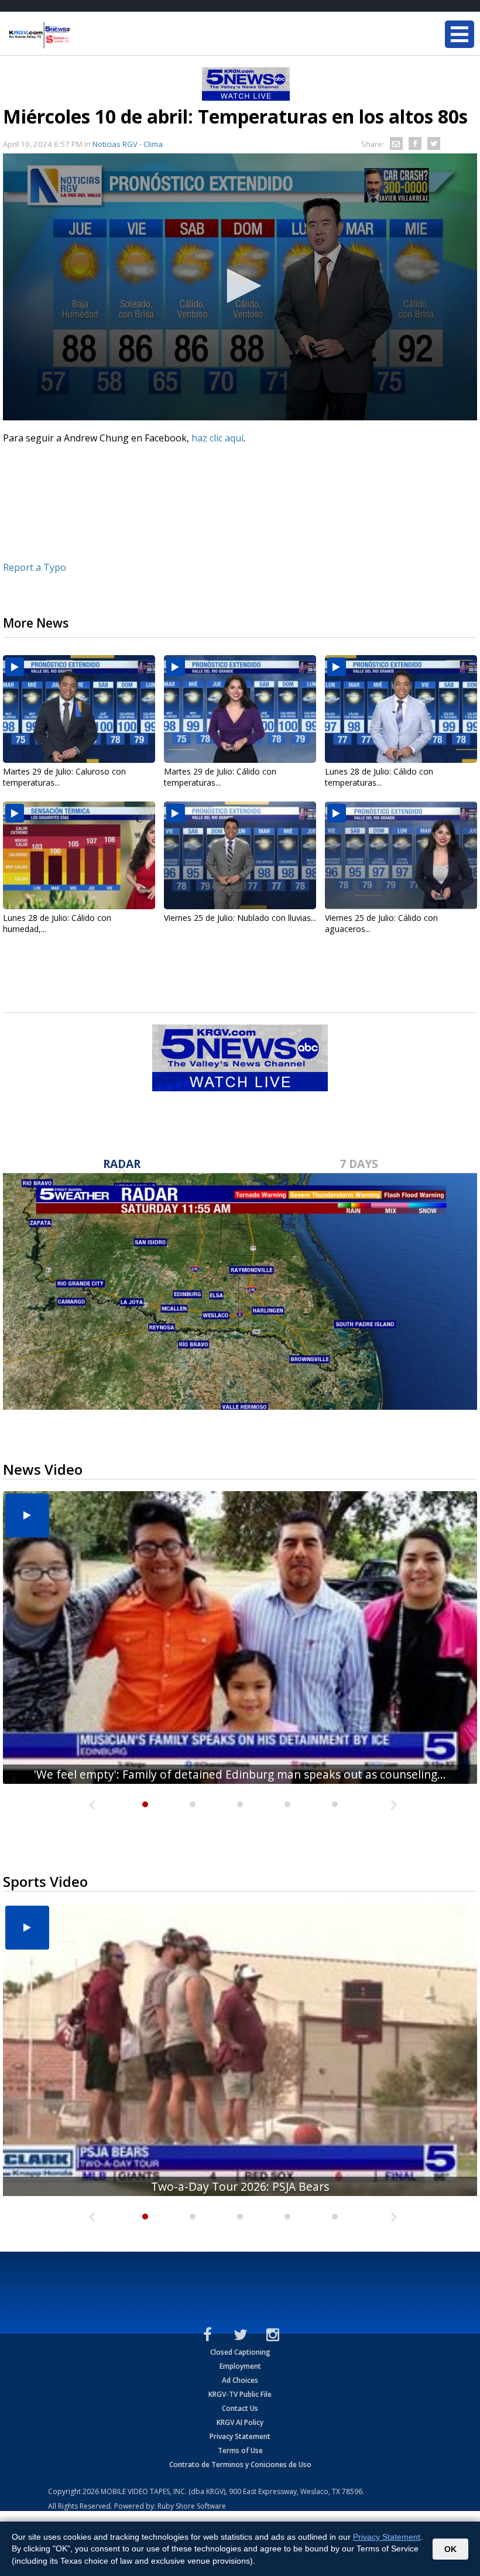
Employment (240, 2366)
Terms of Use (240, 2450)
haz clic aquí (217, 438)
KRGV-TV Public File (240, 2394)
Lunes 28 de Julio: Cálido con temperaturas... (379, 777)
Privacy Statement (240, 2436)
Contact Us (240, 2408)
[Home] (79, 35)
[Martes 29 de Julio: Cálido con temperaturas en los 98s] (240, 709)
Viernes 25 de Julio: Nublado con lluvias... (240, 918)
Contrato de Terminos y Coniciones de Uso (240, 2464)
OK (450, 2549)
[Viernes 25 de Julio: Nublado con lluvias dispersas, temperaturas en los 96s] (240, 855)
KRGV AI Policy (240, 2422)
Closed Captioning (240, 2352)
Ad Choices (240, 2380)
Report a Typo (35, 567)
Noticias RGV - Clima (128, 144)
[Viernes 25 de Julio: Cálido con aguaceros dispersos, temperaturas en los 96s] (401, 855)
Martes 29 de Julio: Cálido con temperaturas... (220, 777)
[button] (240, 286)
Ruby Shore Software (192, 2506)
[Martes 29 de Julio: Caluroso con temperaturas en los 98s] (79, 709)
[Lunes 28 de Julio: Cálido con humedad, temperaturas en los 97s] (79, 855)
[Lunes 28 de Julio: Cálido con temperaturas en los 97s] (401, 709)
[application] (240, 287)
